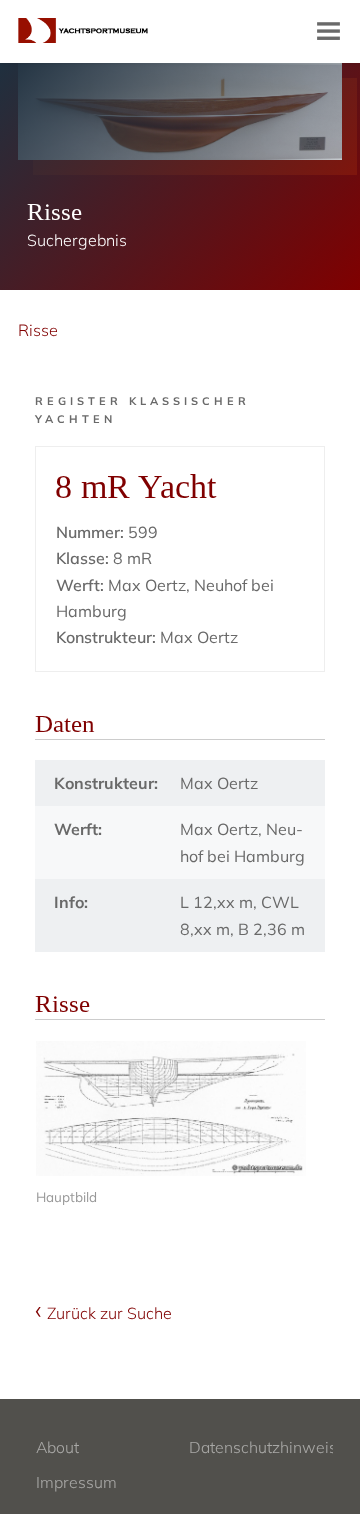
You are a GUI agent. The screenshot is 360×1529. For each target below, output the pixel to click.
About (57, 1447)
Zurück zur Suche (109, 1313)
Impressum (76, 1482)
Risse (38, 330)
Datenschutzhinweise (267, 1447)
